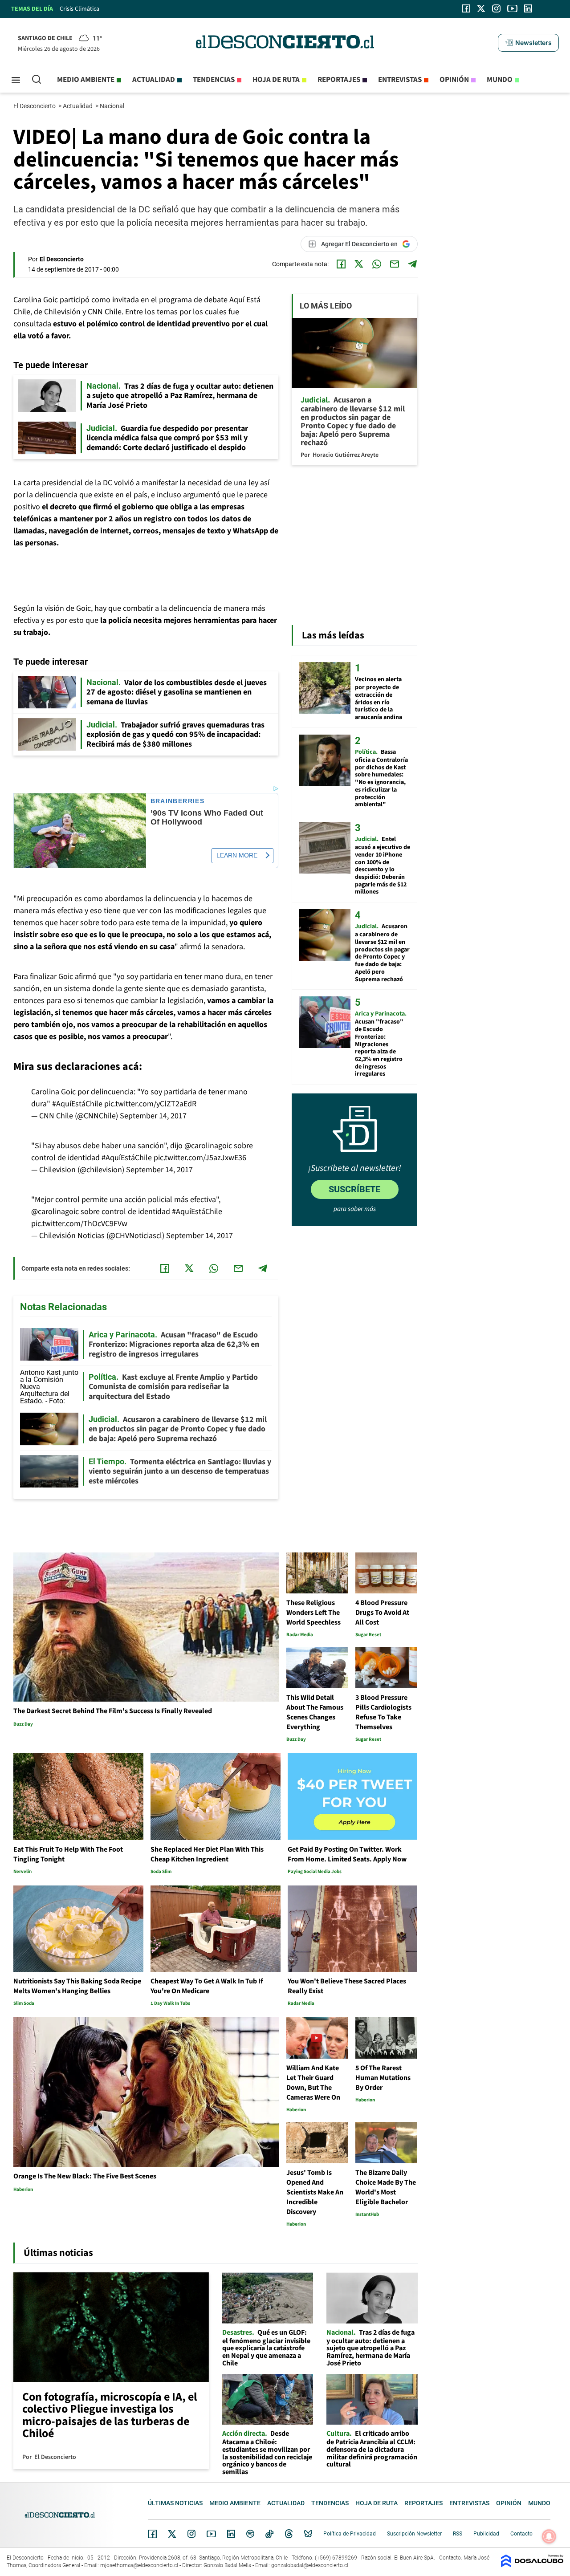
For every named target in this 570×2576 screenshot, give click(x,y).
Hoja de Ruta (276, 80)
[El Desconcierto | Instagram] (496, 8)
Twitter (172, 2534)
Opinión (454, 80)
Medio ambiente (86, 80)
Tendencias (214, 80)
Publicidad (486, 2534)
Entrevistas (400, 80)
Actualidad (154, 80)
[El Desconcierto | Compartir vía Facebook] (341, 264)
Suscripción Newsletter (414, 2534)
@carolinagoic (208, 1146)
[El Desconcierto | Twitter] (481, 8)
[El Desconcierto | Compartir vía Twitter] (359, 264)
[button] (528, 43)
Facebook (152, 2534)
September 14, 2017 (153, 1116)
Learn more (237, 855)
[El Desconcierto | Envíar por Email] (395, 264)
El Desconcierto (35, 106)
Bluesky (308, 2534)
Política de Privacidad (350, 2534)
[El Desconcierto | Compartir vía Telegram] (412, 264)
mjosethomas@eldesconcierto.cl (139, 2565)
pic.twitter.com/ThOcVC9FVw (79, 1224)
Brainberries (178, 801)
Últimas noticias (175, 2503)
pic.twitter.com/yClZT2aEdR (150, 1104)
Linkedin (231, 2534)
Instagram (191, 2534)
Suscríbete (354, 1189)
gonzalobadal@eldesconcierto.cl (310, 2565)
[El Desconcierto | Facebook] (466, 8)
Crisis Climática (79, 9)
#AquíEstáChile (77, 1104)
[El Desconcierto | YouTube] (512, 8)
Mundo (500, 80)
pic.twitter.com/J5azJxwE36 (200, 1158)
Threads (289, 2534)
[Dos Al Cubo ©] (532, 2565)
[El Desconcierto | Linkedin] (528, 8)
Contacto (521, 2534)
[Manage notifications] (549, 2536)
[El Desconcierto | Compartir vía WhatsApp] (377, 264)
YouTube (211, 2534)
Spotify (250, 2534)
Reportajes (339, 80)
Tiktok (269, 2534)
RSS (458, 2534)
